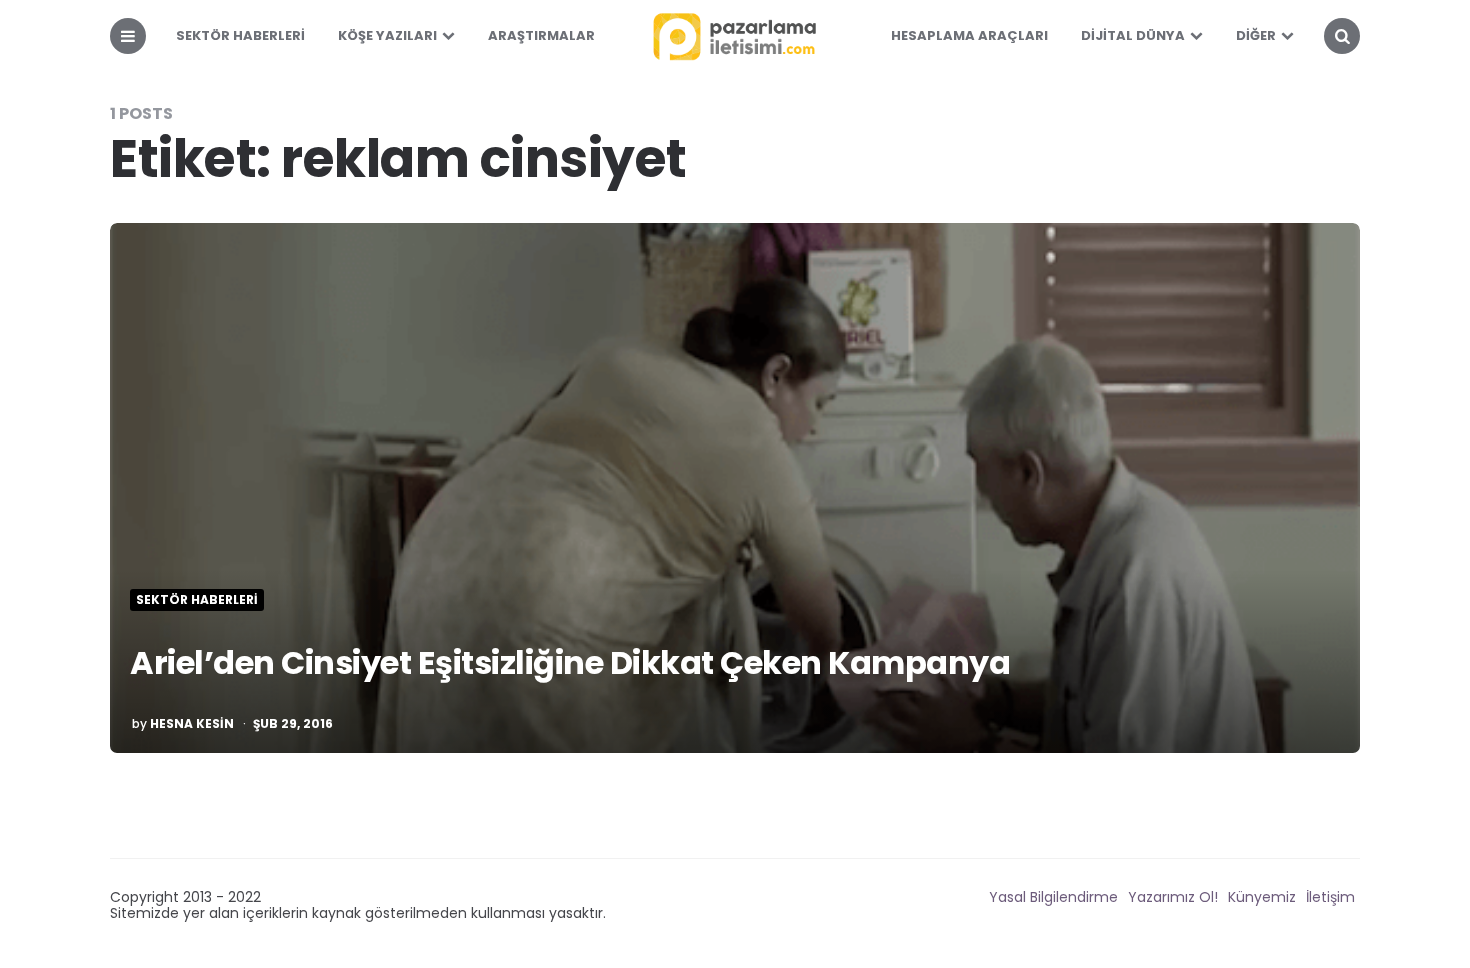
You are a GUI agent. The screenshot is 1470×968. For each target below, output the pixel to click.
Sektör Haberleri (240, 35)
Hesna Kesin (192, 724)
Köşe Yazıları (387, 35)
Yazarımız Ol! (1173, 897)
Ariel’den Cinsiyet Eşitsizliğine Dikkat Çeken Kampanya (570, 662)
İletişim (1330, 897)
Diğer (1256, 35)
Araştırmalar (541, 35)
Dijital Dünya (1133, 35)
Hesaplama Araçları (969, 35)
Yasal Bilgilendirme (1053, 897)
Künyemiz (1262, 897)
